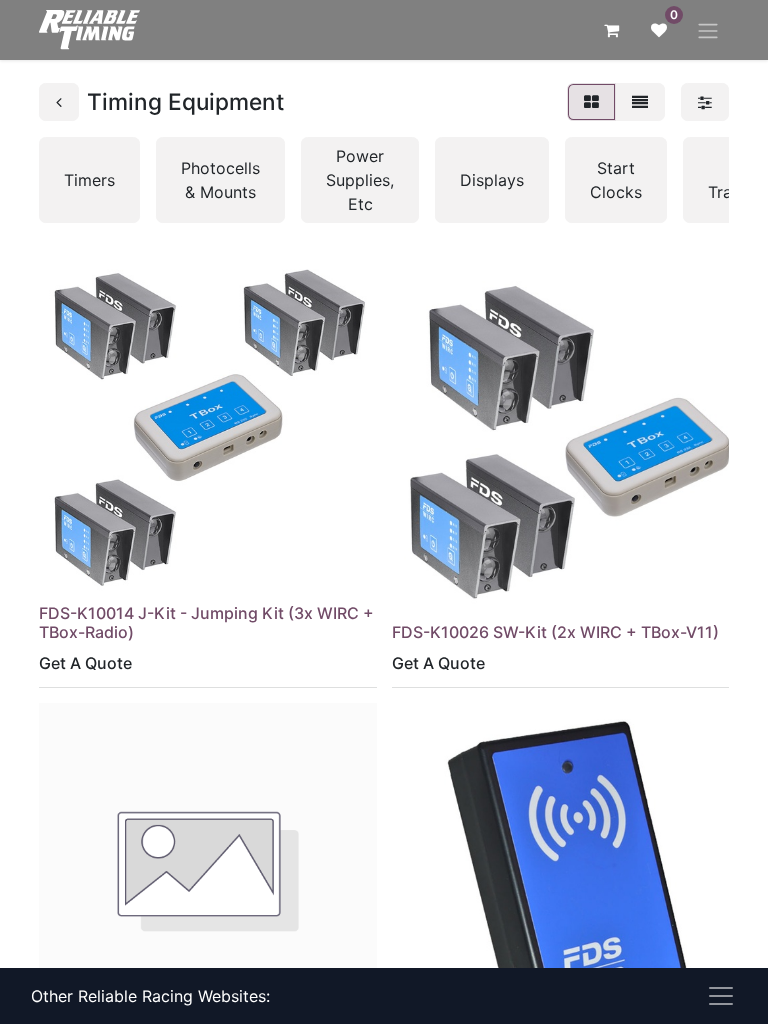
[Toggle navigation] (708, 30)
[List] (640, 102)
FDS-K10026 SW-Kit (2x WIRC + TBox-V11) (555, 632)
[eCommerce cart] (611, 30)
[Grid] (591, 102)
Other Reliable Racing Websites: (150, 996)
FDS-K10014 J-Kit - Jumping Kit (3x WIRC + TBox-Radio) (206, 622)
